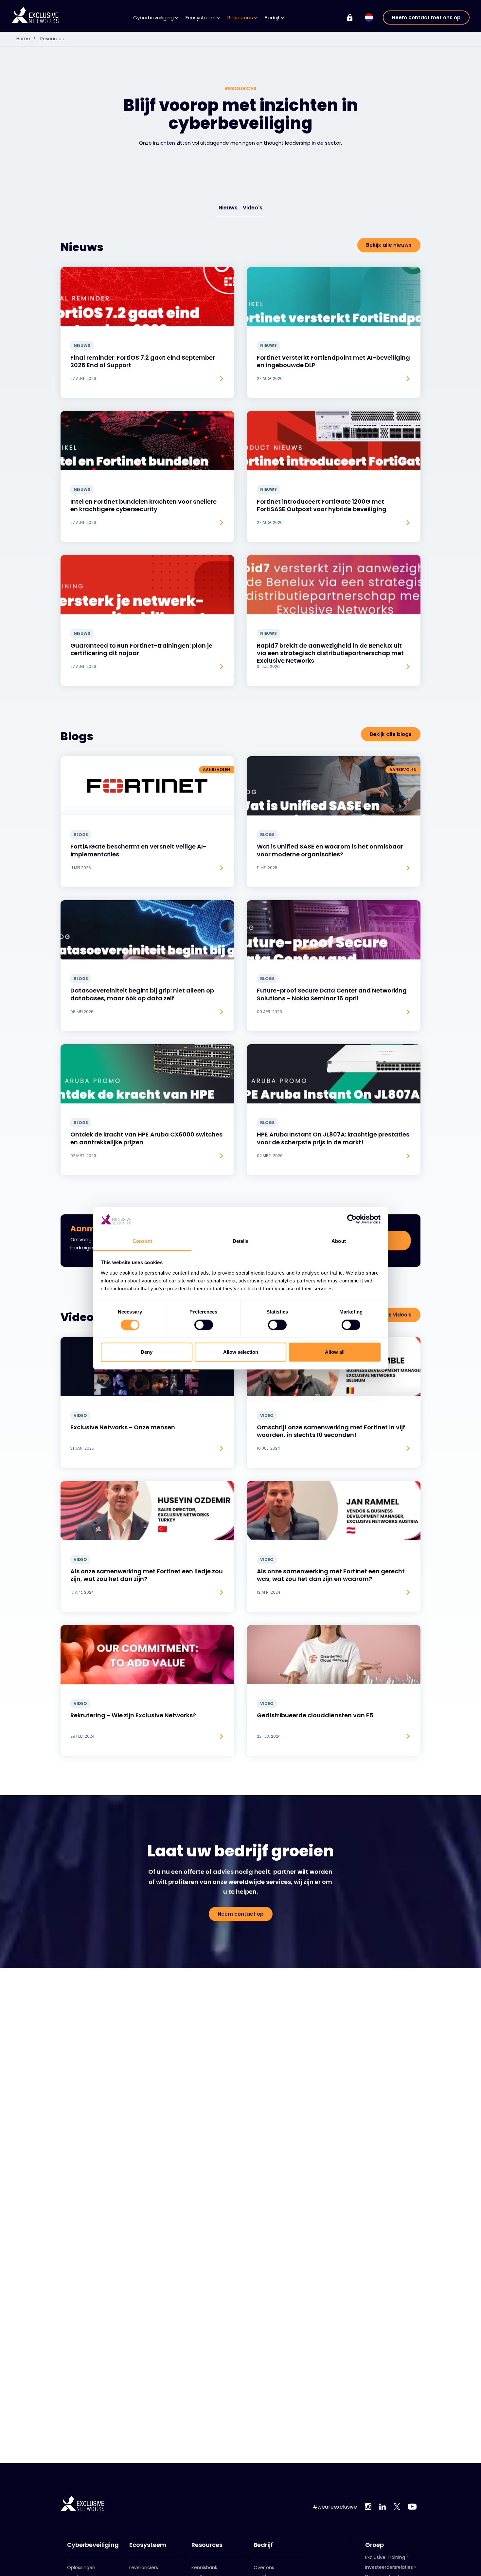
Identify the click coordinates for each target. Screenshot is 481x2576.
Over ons (264, 2567)
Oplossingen (81, 2567)
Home (26, 39)
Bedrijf (263, 2545)
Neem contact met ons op (426, 18)
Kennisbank (204, 2567)
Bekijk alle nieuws (389, 245)
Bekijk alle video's (389, 1315)
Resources (52, 39)
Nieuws (228, 208)
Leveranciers (144, 2567)
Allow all (335, 1352)
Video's (253, 208)
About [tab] (339, 1241)
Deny (147, 1352)
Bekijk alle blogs (391, 734)
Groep (374, 2545)
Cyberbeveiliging (93, 2545)
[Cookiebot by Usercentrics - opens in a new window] (352, 1219)
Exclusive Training (385, 2557)
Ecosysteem (148, 2545)
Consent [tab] (142, 1241)
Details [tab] (241, 1241)
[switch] (204, 1325)
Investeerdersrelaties (389, 2567)
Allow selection (241, 1352)
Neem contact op (241, 1914)
